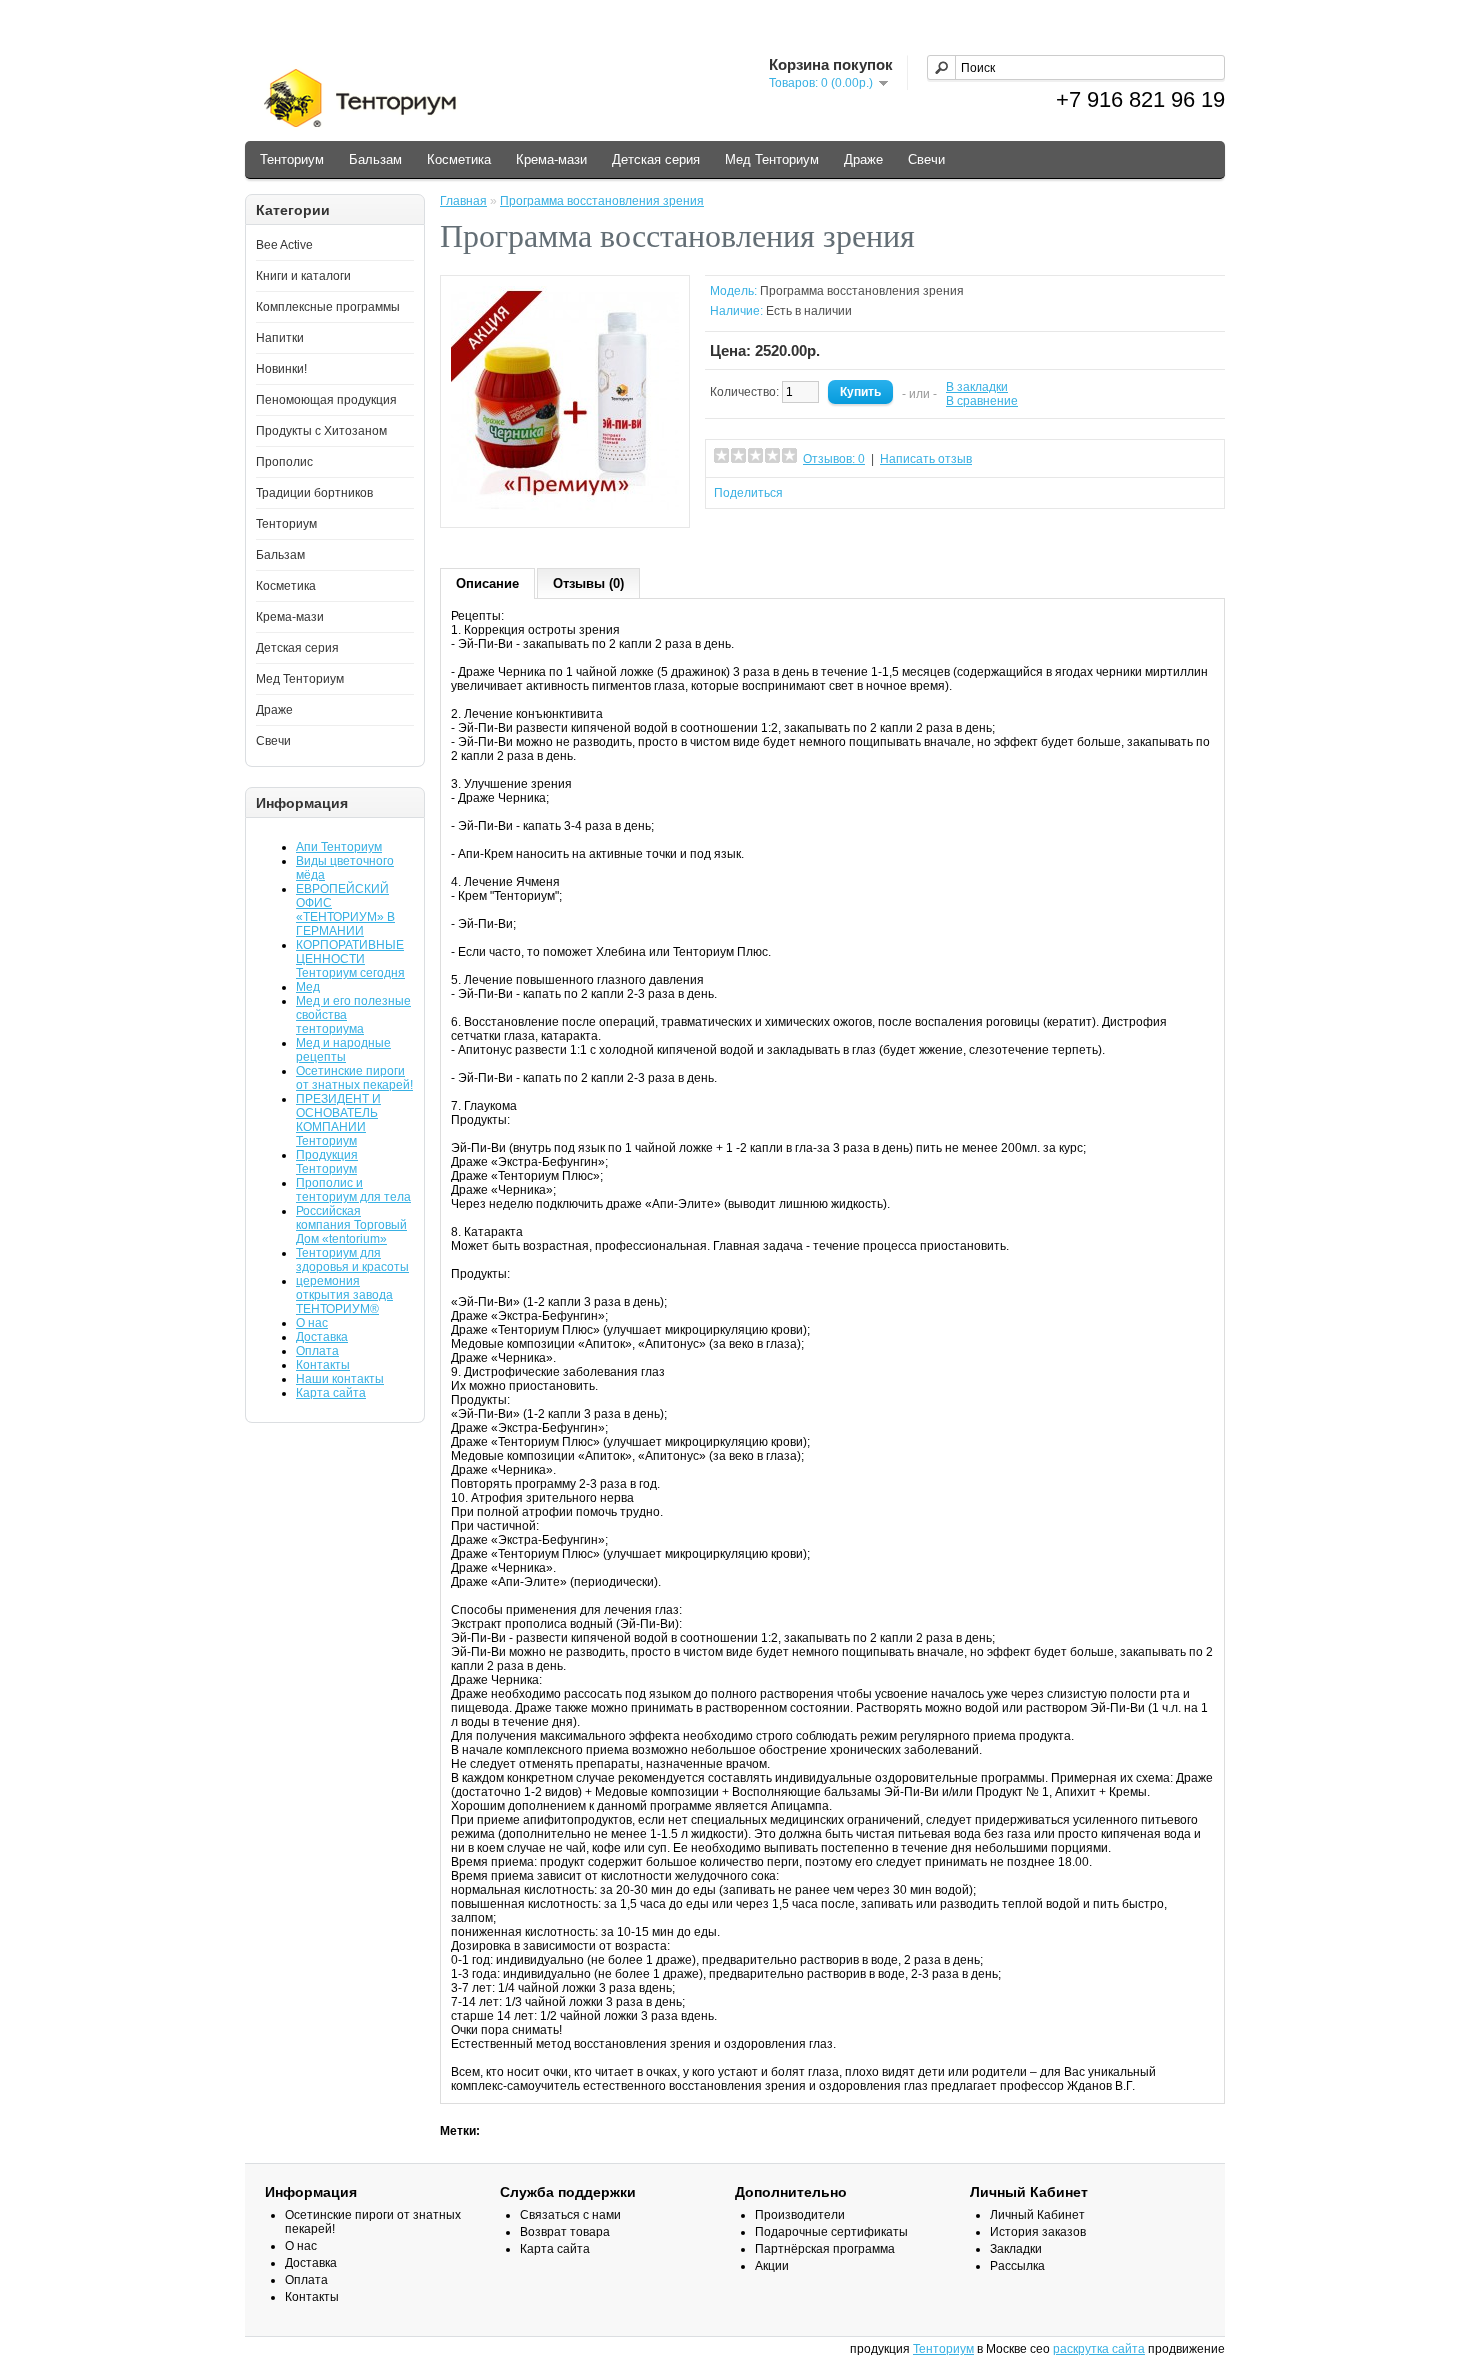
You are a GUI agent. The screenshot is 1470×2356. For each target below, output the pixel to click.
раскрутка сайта (1099, 2349)
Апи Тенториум (339, 847)
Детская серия (656, 159)
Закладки (1016, 2249)
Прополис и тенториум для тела (353, 1190)
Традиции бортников (314, 493)
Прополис (284, 462)
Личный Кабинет (1037, 2215)
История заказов (1038, 2232)
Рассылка (1017, 2266)
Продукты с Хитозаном (321, 431)
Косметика (459, 159)
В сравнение (982, 401)
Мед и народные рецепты (343, 1050)
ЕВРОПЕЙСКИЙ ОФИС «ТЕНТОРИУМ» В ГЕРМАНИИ (345, 910)
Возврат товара (565, 2232)
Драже (863, 159)
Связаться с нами (570, 2215)
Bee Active (284, 245)
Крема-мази (551, 159)
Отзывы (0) (588, 583)
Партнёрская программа (825, 2249)
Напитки (280, 338)
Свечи (926, 159)
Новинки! (281, 369)
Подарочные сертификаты (831, 2232)
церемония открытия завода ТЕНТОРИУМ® (344, 1295)
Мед (308, 987)
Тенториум (292, 159)
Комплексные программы (328, 307)
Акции (772, 2266)
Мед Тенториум (772, 159)
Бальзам (375, 159)
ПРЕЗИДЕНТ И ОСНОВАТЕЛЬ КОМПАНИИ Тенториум (338, 1120)
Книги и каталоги (303, 276)
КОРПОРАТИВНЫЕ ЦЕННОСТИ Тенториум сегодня (350, 959)
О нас (312, 1323)
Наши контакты (340, 1379)
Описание (487, 583)
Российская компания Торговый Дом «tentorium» (351, 1225)
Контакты (323, 1365)
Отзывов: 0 (834, 459)
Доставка (322, 1337)
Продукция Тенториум (327, 1162)
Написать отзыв (926, 459)
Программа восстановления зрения (602, 201)
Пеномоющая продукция (326, 400)
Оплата (317, 1351)
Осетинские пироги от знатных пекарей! (354, 1078)
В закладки (977, 387)
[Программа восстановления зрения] (565, 510)
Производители (800, 2215)
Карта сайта (331, 1393)
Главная (463, 201)
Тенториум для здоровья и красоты (352, 1260)
